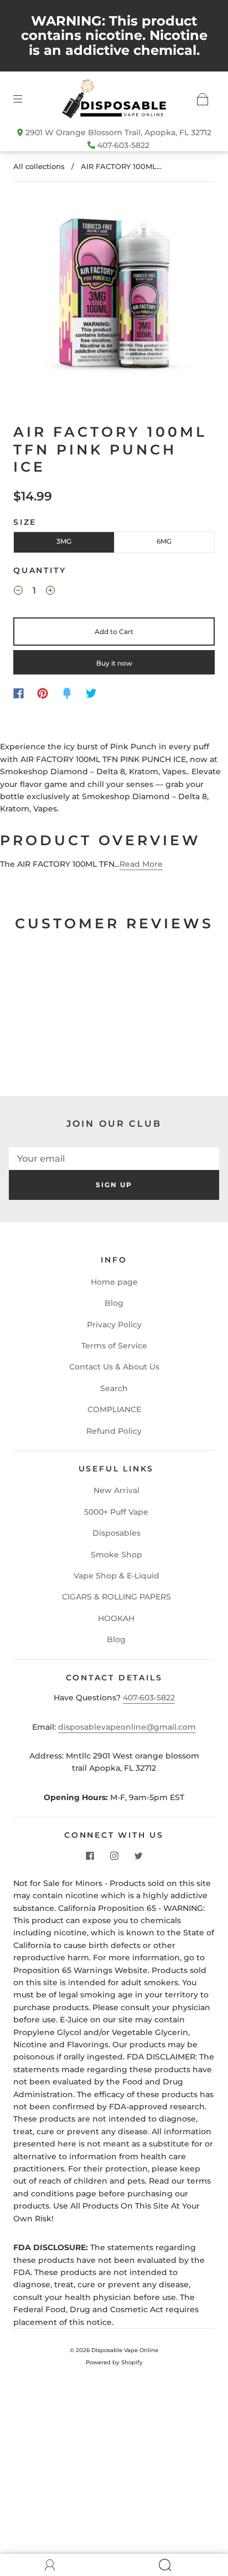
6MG (164, 541)
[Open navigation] (25, 99)
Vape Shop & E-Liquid (116, 1576)
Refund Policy (114, 1431)
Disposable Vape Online (125, 2350)
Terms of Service (114, 1346)
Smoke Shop (116, 1555)
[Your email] (114, 1159)
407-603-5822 (123, 145)
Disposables (116, 1533)
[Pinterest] (43, 693)
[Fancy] (67, 693)
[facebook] (90, 1856)
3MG (64, 541)
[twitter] (138, 1856)
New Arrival (116, 1490)
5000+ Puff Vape (116, 1512)
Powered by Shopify (114, 2362)
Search (114, 1388)
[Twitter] (91, 693)
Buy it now (114, 663)
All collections (39, 166)
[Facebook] (19, 693)
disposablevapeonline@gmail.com (127, 1727)
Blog (114, 1303)
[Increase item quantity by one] (50, 592)
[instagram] (114, 1856)
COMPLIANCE (114, 1409)
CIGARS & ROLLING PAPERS (116, 1597)
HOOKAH (116, 1618)
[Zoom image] (114, 292)
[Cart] (203, 99)
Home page (114, 1282)
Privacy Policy (114, 1325)
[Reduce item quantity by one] (18, 592)
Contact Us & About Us (114, 1367)
